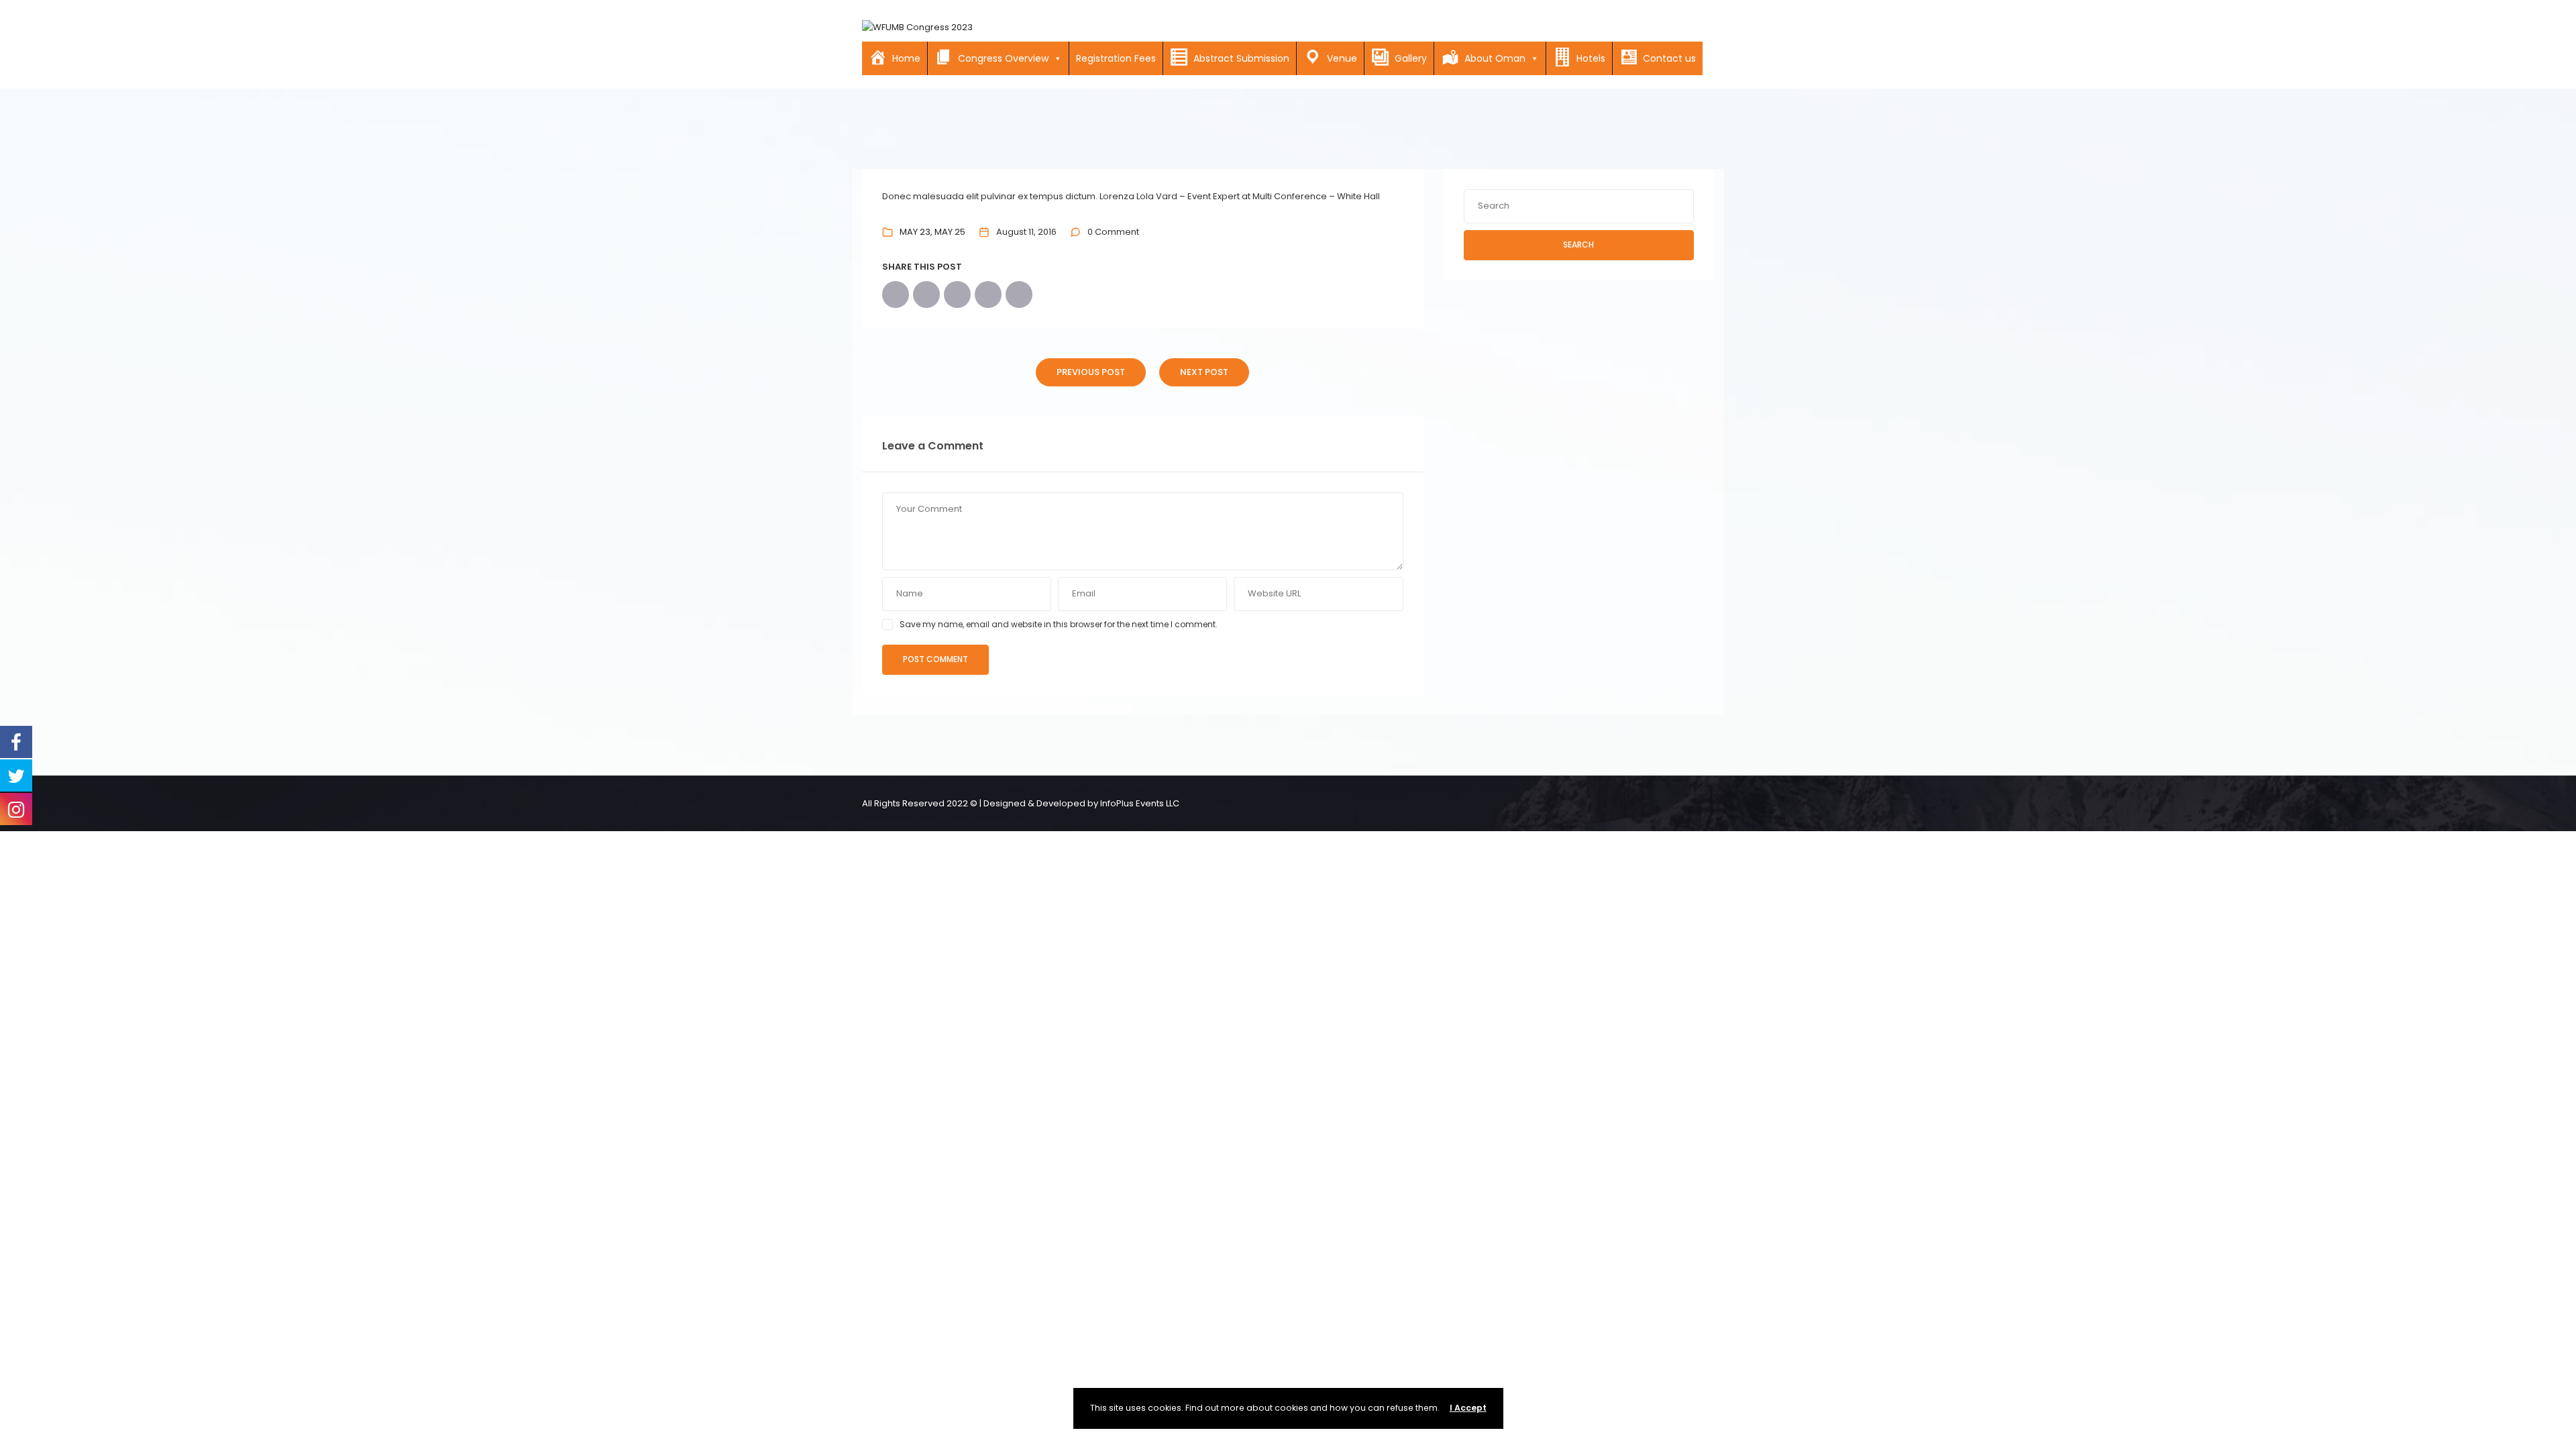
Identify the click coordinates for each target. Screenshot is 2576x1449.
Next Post (1204, 372)
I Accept (1468, 1408)
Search (1578, 245)
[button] (1055, 58)
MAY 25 (950, 232)
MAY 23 (915, 232)
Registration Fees (1116, 58)
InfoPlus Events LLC (1140, 803)
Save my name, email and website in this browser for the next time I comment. (1059, 624)
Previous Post (1091, 372)
